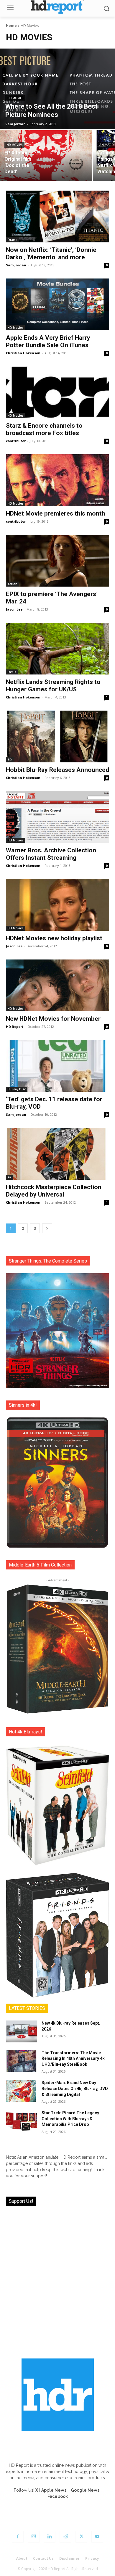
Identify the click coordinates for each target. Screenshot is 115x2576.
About (22, 2558)
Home (11, 26)
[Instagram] (34, 2537)
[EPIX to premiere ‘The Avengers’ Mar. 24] (57, 561)
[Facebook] (18, 2537)
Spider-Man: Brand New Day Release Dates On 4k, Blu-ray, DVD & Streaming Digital (75, 2088)
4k (9, 1177)
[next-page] (47, 1228)
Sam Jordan (16, 265)
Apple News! (54, 2490)
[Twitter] (81, 2537)
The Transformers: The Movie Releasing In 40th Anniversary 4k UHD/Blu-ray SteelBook (73, 2059)
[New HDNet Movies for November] (57, 985)
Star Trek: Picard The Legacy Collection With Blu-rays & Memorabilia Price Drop (70, 2119)
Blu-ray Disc (17, 1089)
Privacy (92, 2558)
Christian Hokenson (23, 353)
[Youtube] (97, 2537)
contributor (16, 441)
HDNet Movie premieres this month (56, 513)
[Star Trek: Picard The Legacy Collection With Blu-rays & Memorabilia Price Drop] (21, 2121)
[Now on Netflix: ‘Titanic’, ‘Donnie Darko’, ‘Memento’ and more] (57, 216)
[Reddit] (65, 2537)
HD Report (15, 1027)
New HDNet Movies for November (53, 1019)
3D (10, 760)
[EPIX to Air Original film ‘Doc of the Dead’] (46, 156)
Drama (13, 240)
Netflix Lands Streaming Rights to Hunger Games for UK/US (53, 686)
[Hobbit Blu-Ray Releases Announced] (57, 736)
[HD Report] (57, 7)
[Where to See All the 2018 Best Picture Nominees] (57, 89)
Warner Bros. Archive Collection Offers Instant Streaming (51, 854)
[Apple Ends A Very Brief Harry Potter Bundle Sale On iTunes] (57, 304)
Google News (85, 2490)
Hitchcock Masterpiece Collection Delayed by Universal (54, 1191)
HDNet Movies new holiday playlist (54, 938)
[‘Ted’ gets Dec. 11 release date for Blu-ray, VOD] (57, 1066)
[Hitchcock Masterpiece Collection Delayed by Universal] (57, 1154)
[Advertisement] (57, 2271)
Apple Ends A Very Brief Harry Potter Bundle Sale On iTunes (48, 341)
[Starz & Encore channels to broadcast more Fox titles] (57, 392)
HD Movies (15, 98)
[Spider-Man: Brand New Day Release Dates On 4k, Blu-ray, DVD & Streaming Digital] (21, 2091)
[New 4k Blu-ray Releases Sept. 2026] (21, 2031)
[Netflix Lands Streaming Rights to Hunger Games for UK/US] (57, 649)
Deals (12, 672)
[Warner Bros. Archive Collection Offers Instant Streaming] (57, 817)
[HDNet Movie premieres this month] (57, 480)
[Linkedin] (50, 2537)
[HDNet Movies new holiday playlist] (57, 905)
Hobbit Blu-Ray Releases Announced (57, 770)
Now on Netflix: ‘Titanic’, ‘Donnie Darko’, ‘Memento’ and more (51, 253)
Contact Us (43, 2558)
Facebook (58, 2496)
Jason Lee (14, 609)
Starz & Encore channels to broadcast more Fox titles (44, 429)
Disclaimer (69, 2558)
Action (13, 584)
